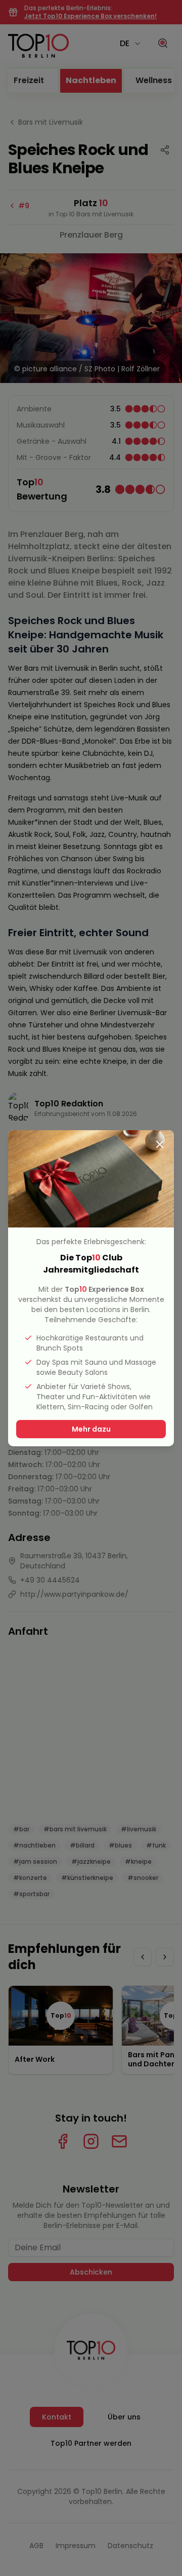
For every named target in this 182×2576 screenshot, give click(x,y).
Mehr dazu (91, 1429)
